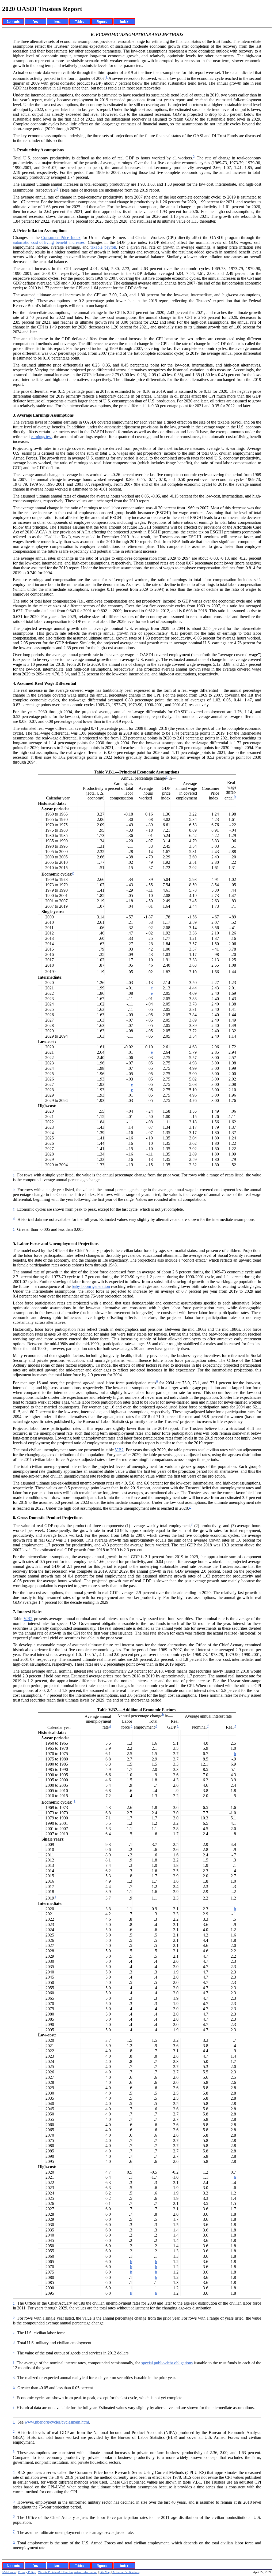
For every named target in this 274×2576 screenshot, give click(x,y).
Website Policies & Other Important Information (68, 2572)
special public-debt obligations (167, 2363)
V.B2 (119, 1450)
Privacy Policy (27, 2572)
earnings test (41, 437)
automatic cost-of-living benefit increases (49, 242)
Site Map (105, 2572)
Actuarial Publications (126, 2572)
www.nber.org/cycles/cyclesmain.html (57, 2422)
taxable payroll (103, 247)
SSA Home (9, 2572)
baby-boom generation (91, 1286)
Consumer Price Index (61, 238)
